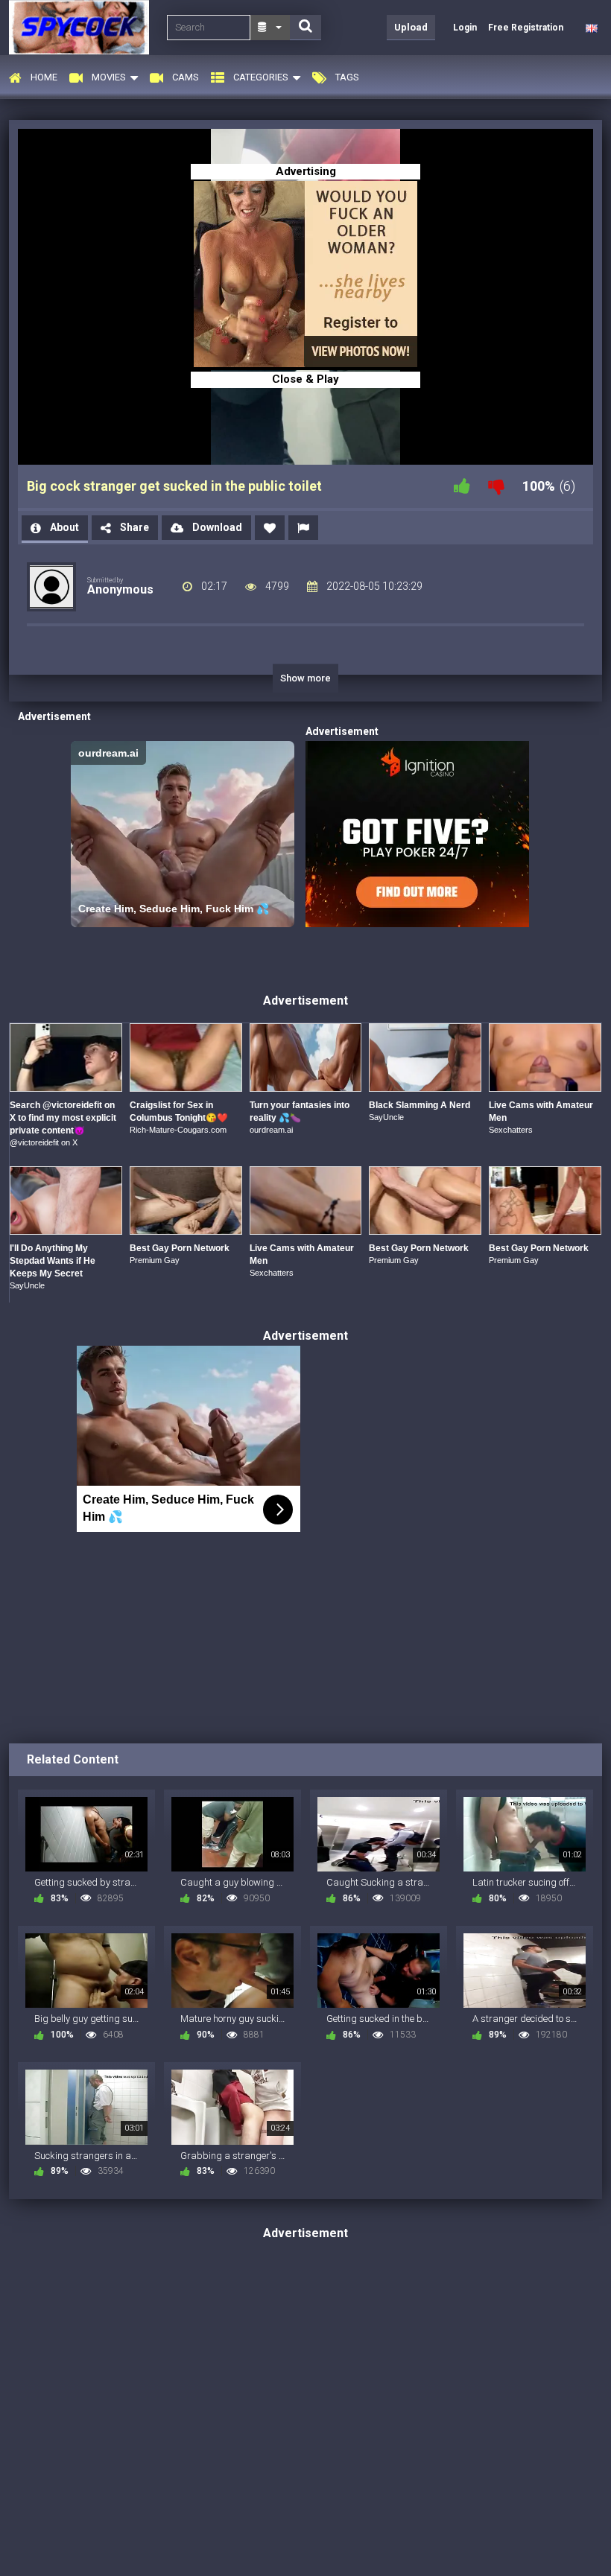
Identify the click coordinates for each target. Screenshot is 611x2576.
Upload (411, 27)
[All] (270, 28)
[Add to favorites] (270, 528)
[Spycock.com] (83, 27)
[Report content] (303, 528)
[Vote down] (496, 486)
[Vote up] (462, 486)
